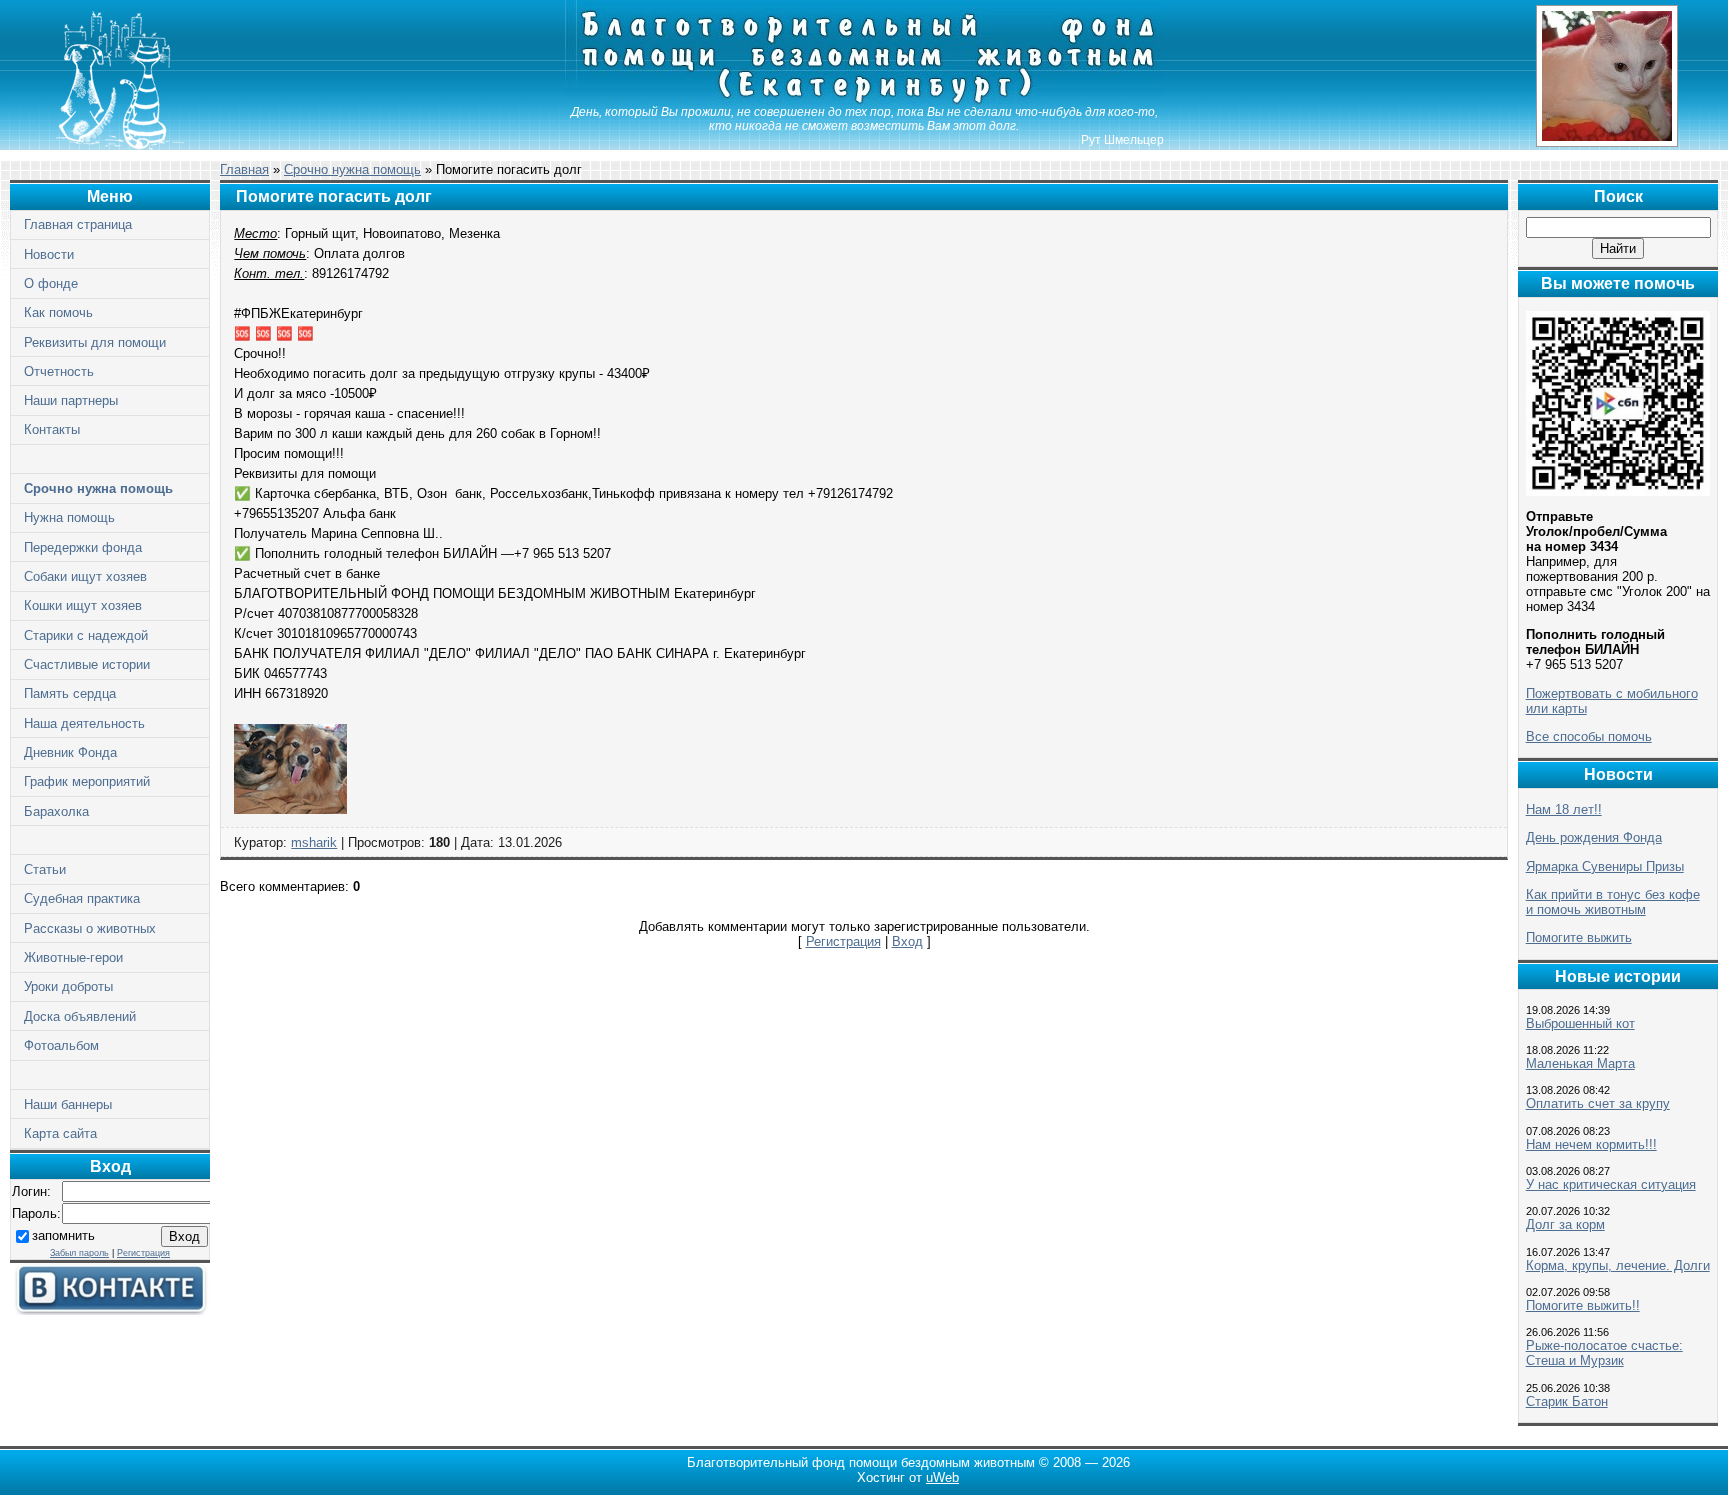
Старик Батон (1567, 1401)
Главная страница (78, 224)
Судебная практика (82, 898)
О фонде (51, 283)
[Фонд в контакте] (110, 1310)
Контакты (52, 429)
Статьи (45, 869)
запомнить (63, 1235)
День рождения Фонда (1594, 837)
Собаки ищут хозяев (85, 576)
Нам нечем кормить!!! (1591, 1144)
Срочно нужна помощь (98, 488)
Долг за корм (1565, 1224)
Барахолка (56, 811)
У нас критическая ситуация (1611, 1184)
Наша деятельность (84, 723)
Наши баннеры (68, 1104)
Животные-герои (73, 957)
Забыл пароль (79, 1253)
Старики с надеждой (86, 635)
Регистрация (143, 1253)
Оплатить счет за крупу (1598, 1103)
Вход (907, 941)
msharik (314, 842)
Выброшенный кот (1580, 1023)
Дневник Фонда (70, 752)
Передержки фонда (83, 547)
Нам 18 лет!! (1564, 809)
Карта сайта (60, 1133)
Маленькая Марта (1580, 1063)
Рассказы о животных (90, 928)
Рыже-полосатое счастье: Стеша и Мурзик (1604, 1353)
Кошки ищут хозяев (83, 605)
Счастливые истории (87, 664)
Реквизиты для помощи (95, 342)
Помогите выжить (1579, 937)
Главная (244, 169)
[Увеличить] (290, 809)
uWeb (942, 1477)
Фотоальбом (61, 1045)
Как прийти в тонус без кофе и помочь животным (1613, 902)
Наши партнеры (71, 400)
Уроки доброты (68, 986)
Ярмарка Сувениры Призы (1605, 866)
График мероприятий (87, 781)
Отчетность (59, 371)
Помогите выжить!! (1583, 1305)
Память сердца (70, 693)
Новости (49, 254)
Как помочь (58, 312)
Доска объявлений (80, 1016)
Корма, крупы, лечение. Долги (1618, 1265)
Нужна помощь (69, 517)
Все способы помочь (1589, 736)
